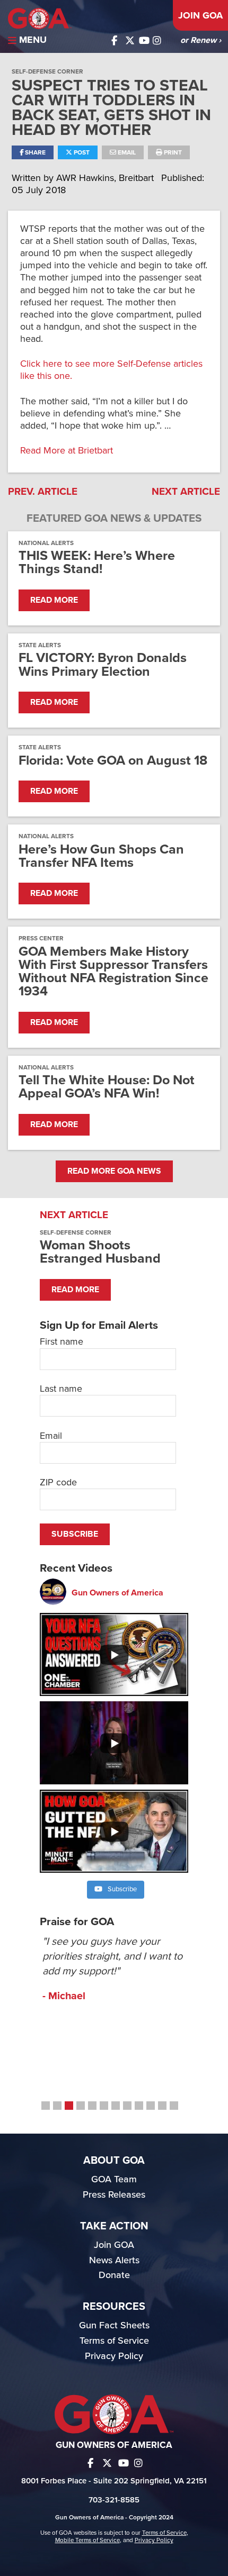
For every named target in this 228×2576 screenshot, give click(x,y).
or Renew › (201, 40)
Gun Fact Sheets (114, 2325)
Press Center (41, 938)
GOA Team (114, 2179)
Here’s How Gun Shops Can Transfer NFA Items (101, 856)
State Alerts (40, 645)
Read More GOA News (114, 1171)
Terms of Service (114, 2341)
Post (81, 152)
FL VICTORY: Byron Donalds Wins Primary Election (103, 665)
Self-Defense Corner (47, 71)
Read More (54, 600)
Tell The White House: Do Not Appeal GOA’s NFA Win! (107, 1087)
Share (34, 152)
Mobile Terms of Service (87, 2540)
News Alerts (114, 2260)
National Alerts (46, 543)
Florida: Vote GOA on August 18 (113, 761)
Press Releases (114, 2194)
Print (172, 152)
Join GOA (200, 15)
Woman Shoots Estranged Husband (100, 1252)
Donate (114, 2275)
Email (126, 152)
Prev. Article (43, 492)
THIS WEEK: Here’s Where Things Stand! (97, 563)
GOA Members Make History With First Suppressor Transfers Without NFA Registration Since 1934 (113, 972)
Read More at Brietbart (67, 450)
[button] (46, 2106)
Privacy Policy (114, 2356)
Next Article (186, 492)
